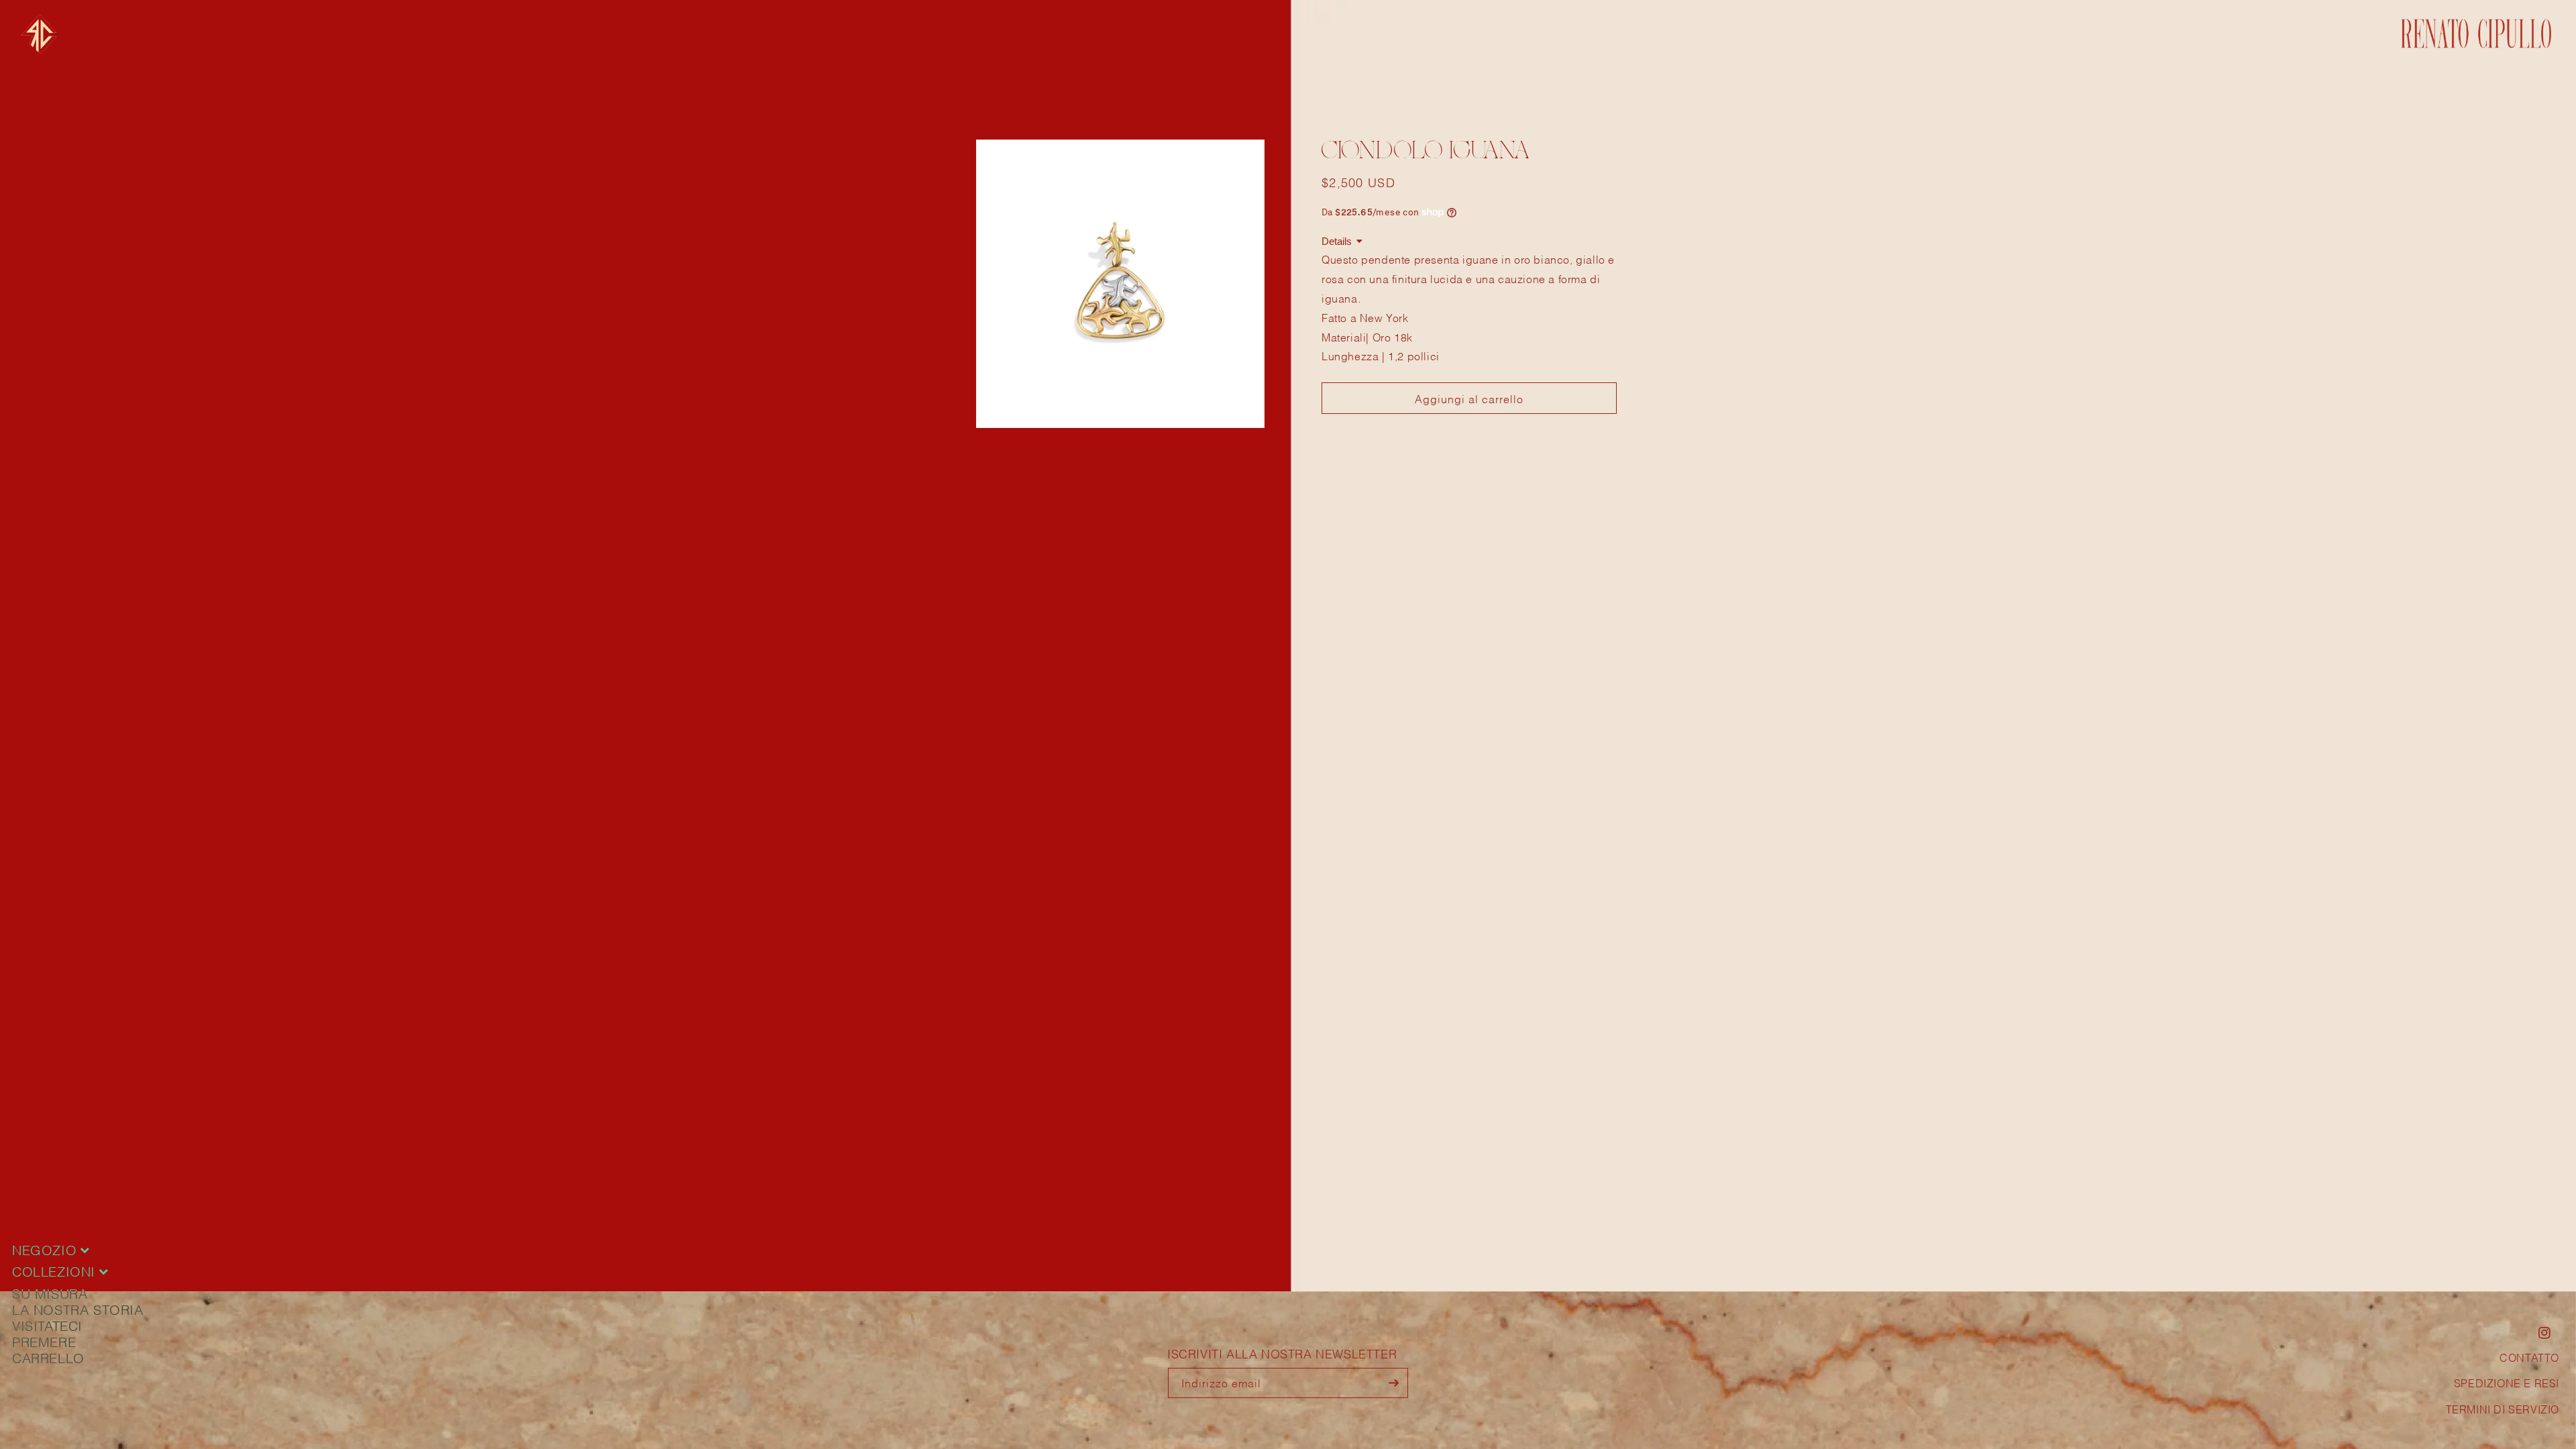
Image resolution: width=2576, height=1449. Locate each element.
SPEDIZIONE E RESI (2507, 1382)
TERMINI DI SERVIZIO (2503, 1408)
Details (1337, 241)
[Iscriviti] (1393, 1383)
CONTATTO (2529, 1357)
